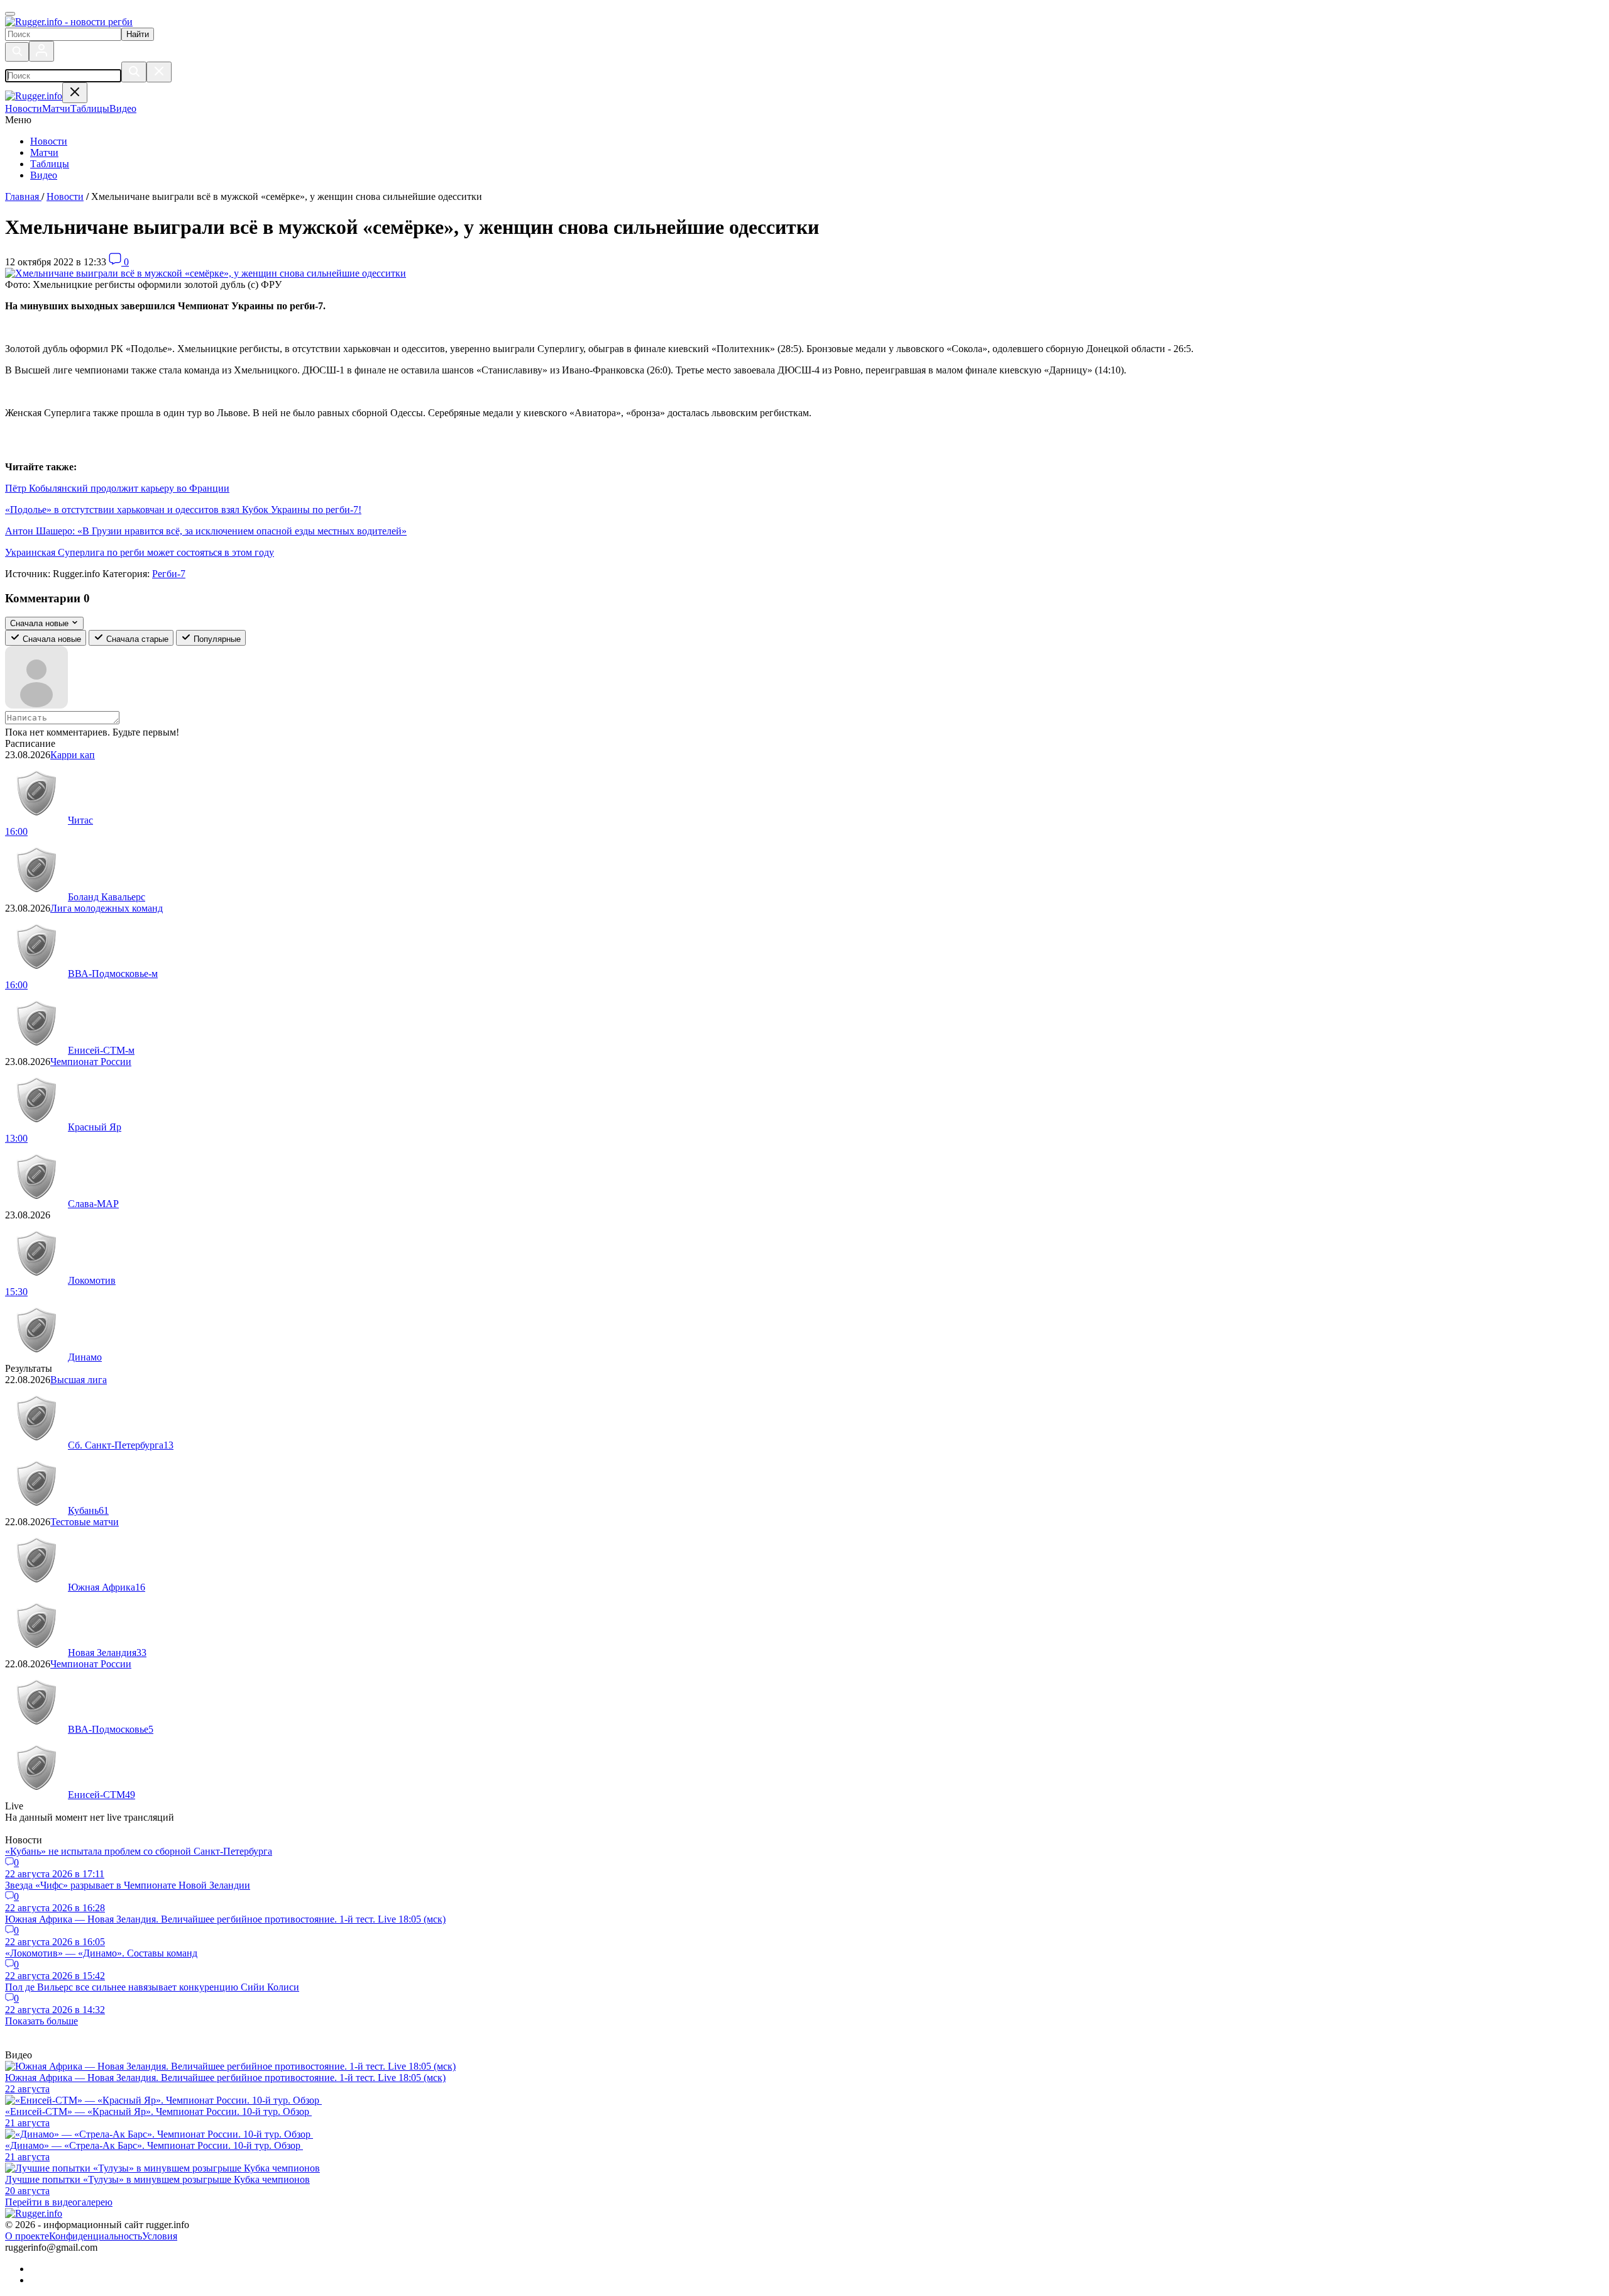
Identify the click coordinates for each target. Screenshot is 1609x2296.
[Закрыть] (159, 72)
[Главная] (69, 22)
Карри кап (73, 755)
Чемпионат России (91, 1062)
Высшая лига (79, 1380)
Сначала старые (136, 639)
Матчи (44, 152)
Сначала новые (51, 639)
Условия (160, 2236)
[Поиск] (17, 52)
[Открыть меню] (10, 14)
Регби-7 (169, 574)
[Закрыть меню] (75, 93)
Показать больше (41, 2021)
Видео (44, 175)
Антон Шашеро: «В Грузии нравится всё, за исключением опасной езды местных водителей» (206, 531)
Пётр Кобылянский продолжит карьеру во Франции (117, 488)
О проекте (27, 2236)
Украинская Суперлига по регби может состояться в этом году (140, 552)
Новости (49, 141)
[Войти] (41, 51)
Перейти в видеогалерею (59, 2202)
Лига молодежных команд (107, 908)
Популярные (216, 639)
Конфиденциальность (96, 2236)
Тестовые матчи (85, 1522)
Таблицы (50, 164)
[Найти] (134, 72)
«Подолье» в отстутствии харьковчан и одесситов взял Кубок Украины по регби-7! (183, 510)
